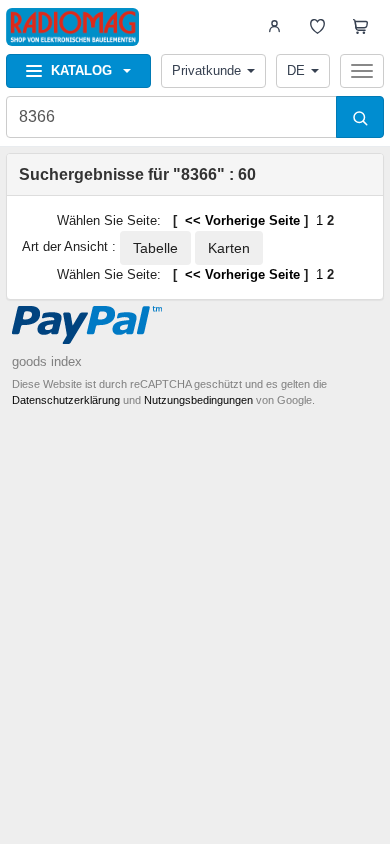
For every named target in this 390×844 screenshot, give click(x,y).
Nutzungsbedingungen (198, 400)
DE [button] (296, 70)
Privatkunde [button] (206, 70)
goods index (47, 361)
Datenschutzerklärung (66, 400)
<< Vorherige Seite (240, 220)
